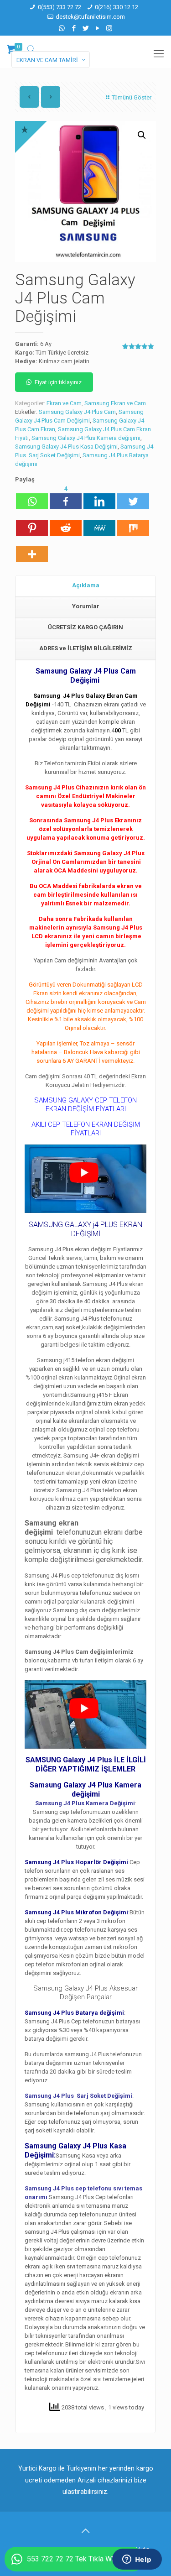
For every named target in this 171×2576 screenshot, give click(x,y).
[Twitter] (85, 28)
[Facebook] (74, 28)
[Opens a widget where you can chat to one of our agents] (137, 2560)
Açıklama (86, 585)
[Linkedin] (99, 497)
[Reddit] (66, 523)
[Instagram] (109, 28)
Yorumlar (86, 606)
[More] (32, 550)
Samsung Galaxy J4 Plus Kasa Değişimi (66, 447)
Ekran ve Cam (64, 403)
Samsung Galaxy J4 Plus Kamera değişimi (86, 438)
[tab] (85, 586)
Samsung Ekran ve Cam (115, 403)
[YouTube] (97, 28)
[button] (142, 135)
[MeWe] (99, 523)
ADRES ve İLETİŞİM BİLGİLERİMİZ (86, 648)
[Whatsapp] (32, 497)
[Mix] (133, 523)
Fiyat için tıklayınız (58, 382)
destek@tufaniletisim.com (90, 17)
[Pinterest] (32, 523)
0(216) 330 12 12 (117, 7)
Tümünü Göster (132, 97)
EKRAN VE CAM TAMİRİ (47, 60)
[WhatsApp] (62, 28)
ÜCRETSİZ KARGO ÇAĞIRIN (85, 627)
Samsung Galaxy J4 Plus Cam (77, 412)
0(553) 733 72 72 (60, 7)
